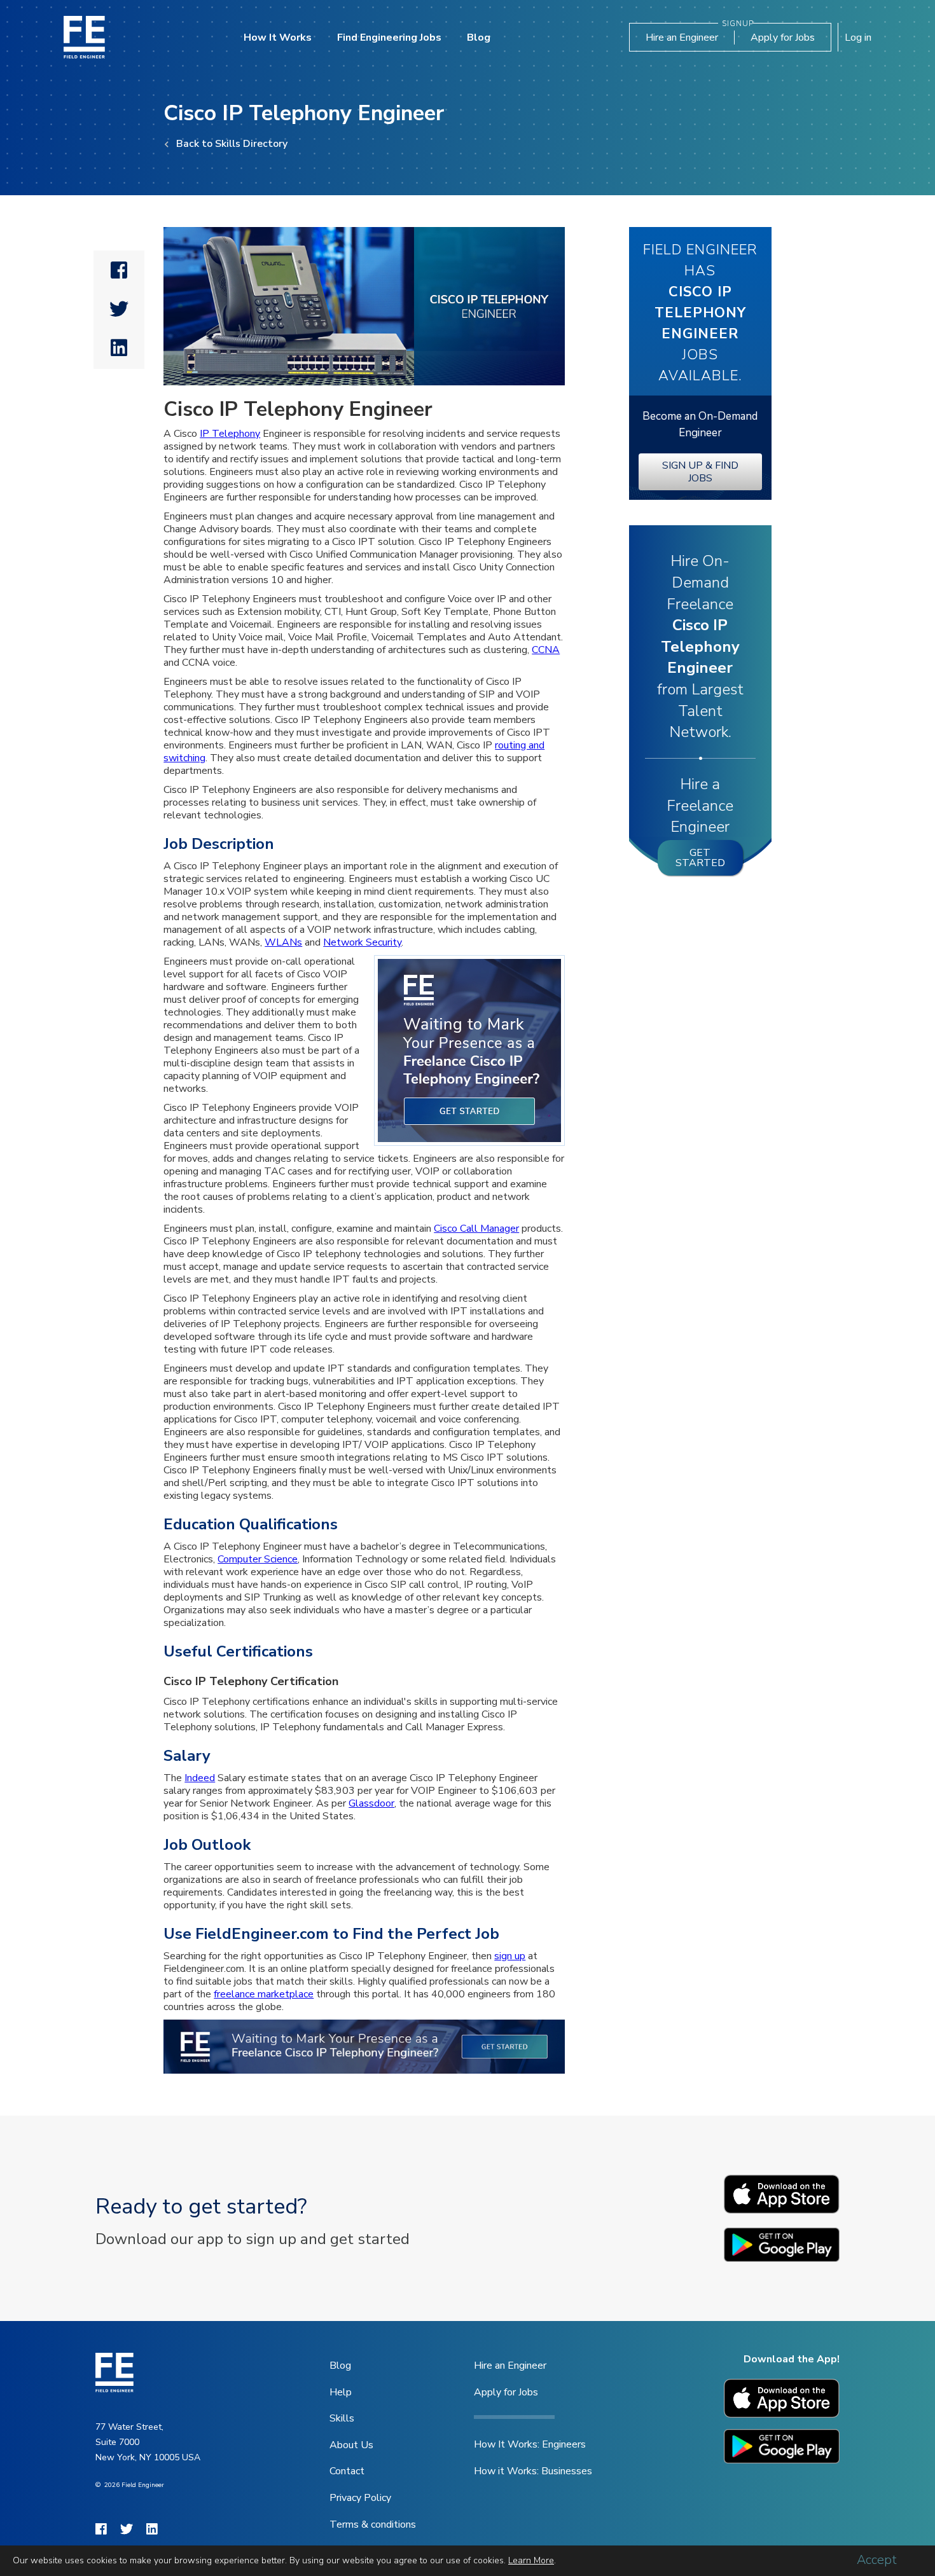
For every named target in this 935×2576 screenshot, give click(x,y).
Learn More (531, 2560)
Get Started (700, 858)
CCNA (546, 650)
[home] (84, 37)
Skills (342, 2418)
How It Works (278, 38)
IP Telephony (230, 434)
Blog (479, 38)
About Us (351, 2445)
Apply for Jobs (783, 38)
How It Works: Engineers (530, 2444)
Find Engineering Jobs (389, 38)
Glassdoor (371, 1803)
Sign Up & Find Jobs (700, 472)
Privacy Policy (360, 2498)
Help (341, 2392)
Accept (877, 2560)
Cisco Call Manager (476, 1229)
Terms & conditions (373, 2524)
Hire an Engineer (682, 38)
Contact (347, 2471)
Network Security (362, 942)
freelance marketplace (264, 1994)
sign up (510, 1956)
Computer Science (258, 1559)
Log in (858, 38)
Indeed (200, 1778)
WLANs (283, 942)
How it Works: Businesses (533, 2471)
